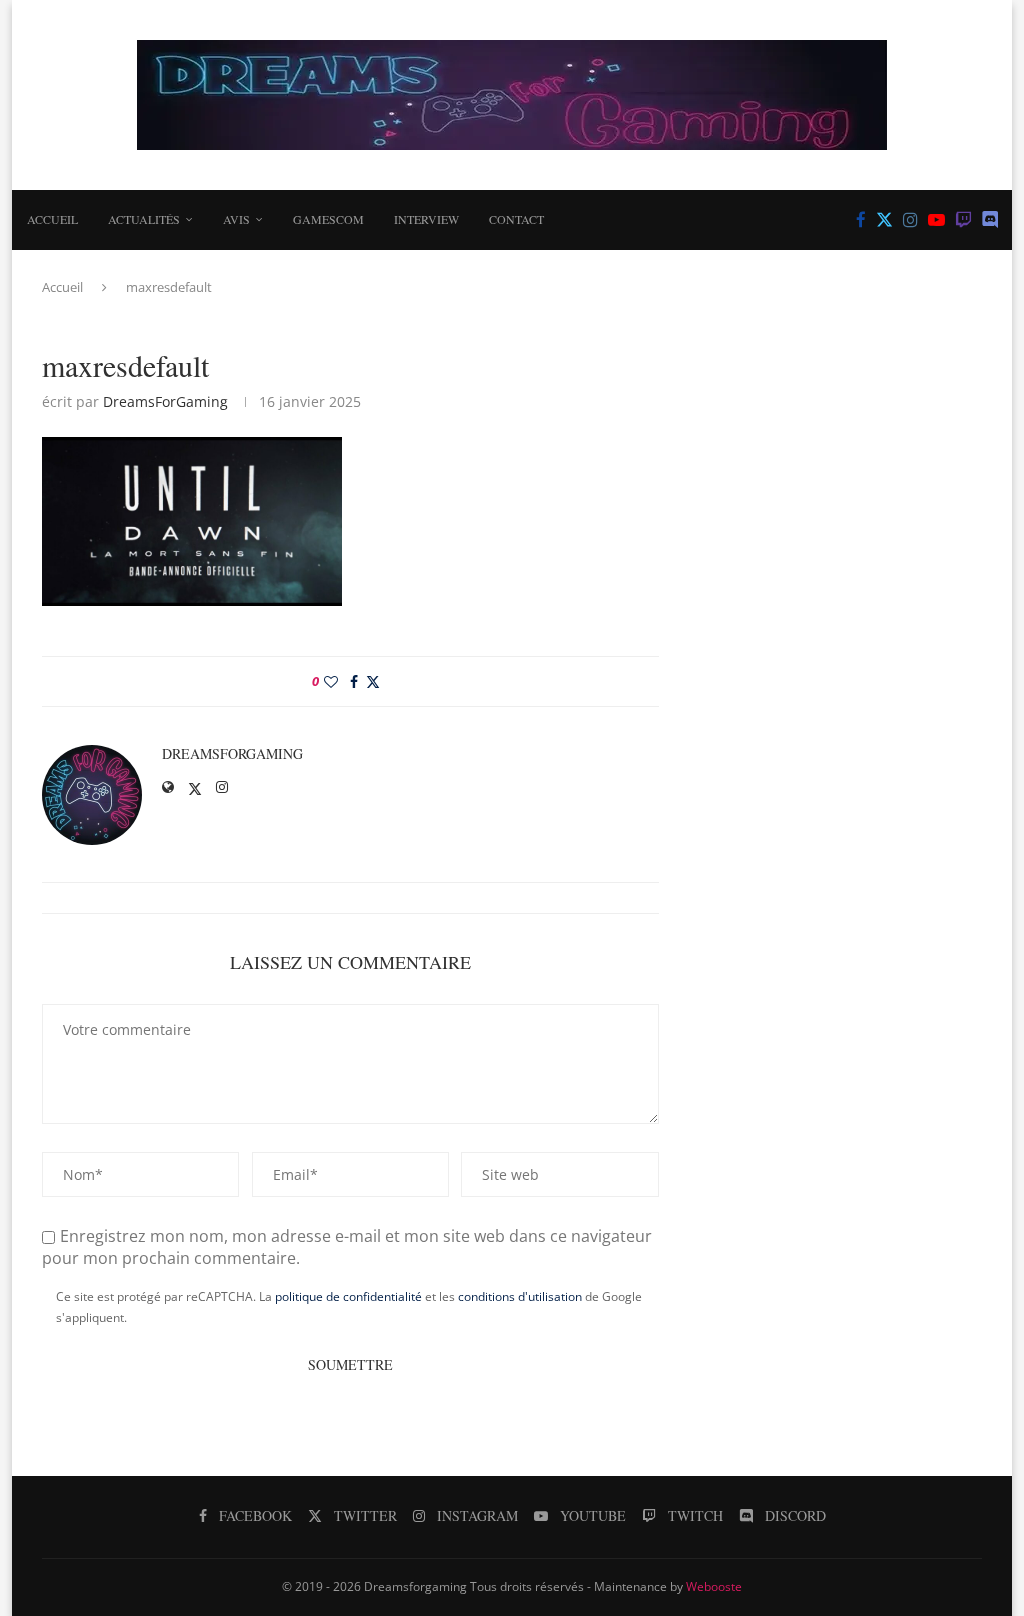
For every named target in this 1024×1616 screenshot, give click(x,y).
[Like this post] (331, 681)
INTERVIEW (426, 219)
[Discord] (990, 220)
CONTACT (516, 219)
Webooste (714, 1586)
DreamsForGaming (165, 401)
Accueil (52, 219)
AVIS (236, 219)
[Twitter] (884, 220)
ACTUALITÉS (144, 219)
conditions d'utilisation (520, 1296)
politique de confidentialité (348, 1296)
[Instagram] (910, 220)
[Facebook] (861, 220)
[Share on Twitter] (373, 681)
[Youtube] (936, 220)
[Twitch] (963, 220)
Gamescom (328, 219)
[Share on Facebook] (354, 681)
